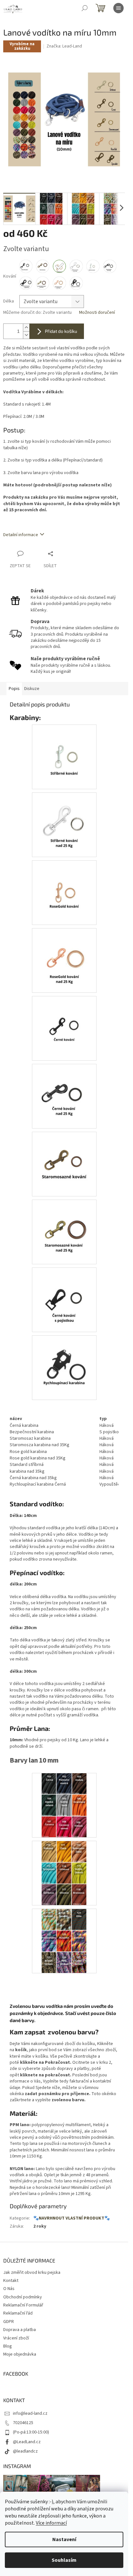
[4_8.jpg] (64, 1295)
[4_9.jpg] (64, 820)
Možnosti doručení (97, 313)
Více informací (51, 2523)
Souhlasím (64, 2560)
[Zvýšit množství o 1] (26, 328)
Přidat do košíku (61, 331)
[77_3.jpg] (64, 1941)
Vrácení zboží (16, 2338)
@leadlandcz (25, 2451)
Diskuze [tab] (32, 689)
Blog (8, 2346)
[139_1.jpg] (64, 1159)
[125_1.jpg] (64, 1805)
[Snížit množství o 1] (26, 335)
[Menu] (118, 8)
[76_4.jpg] (64, 887)
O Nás (9, 2289)
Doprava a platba (20, 2330)
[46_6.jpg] (64, 1227)
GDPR (9, 2322)
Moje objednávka (20, 2354)
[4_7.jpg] (64, 955)
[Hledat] (85, 8)
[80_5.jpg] (64, 752)
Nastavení (64, 2539)
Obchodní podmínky (23, 2297)
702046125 (23, 2423)
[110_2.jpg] (64, 1873)
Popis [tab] (14, 689)
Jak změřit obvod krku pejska (32, 2273)
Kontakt (11, 2281)
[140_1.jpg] (64, 1362)
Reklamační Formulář (23, 2305)
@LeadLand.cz (27, 2442)
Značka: (64, 46)
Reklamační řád (18, 2313)
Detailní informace (21, 535)
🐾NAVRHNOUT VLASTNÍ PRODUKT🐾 (72, 2218)
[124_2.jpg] (64, 1091)
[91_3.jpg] (64, 1023)
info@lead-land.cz (30, 2413)
